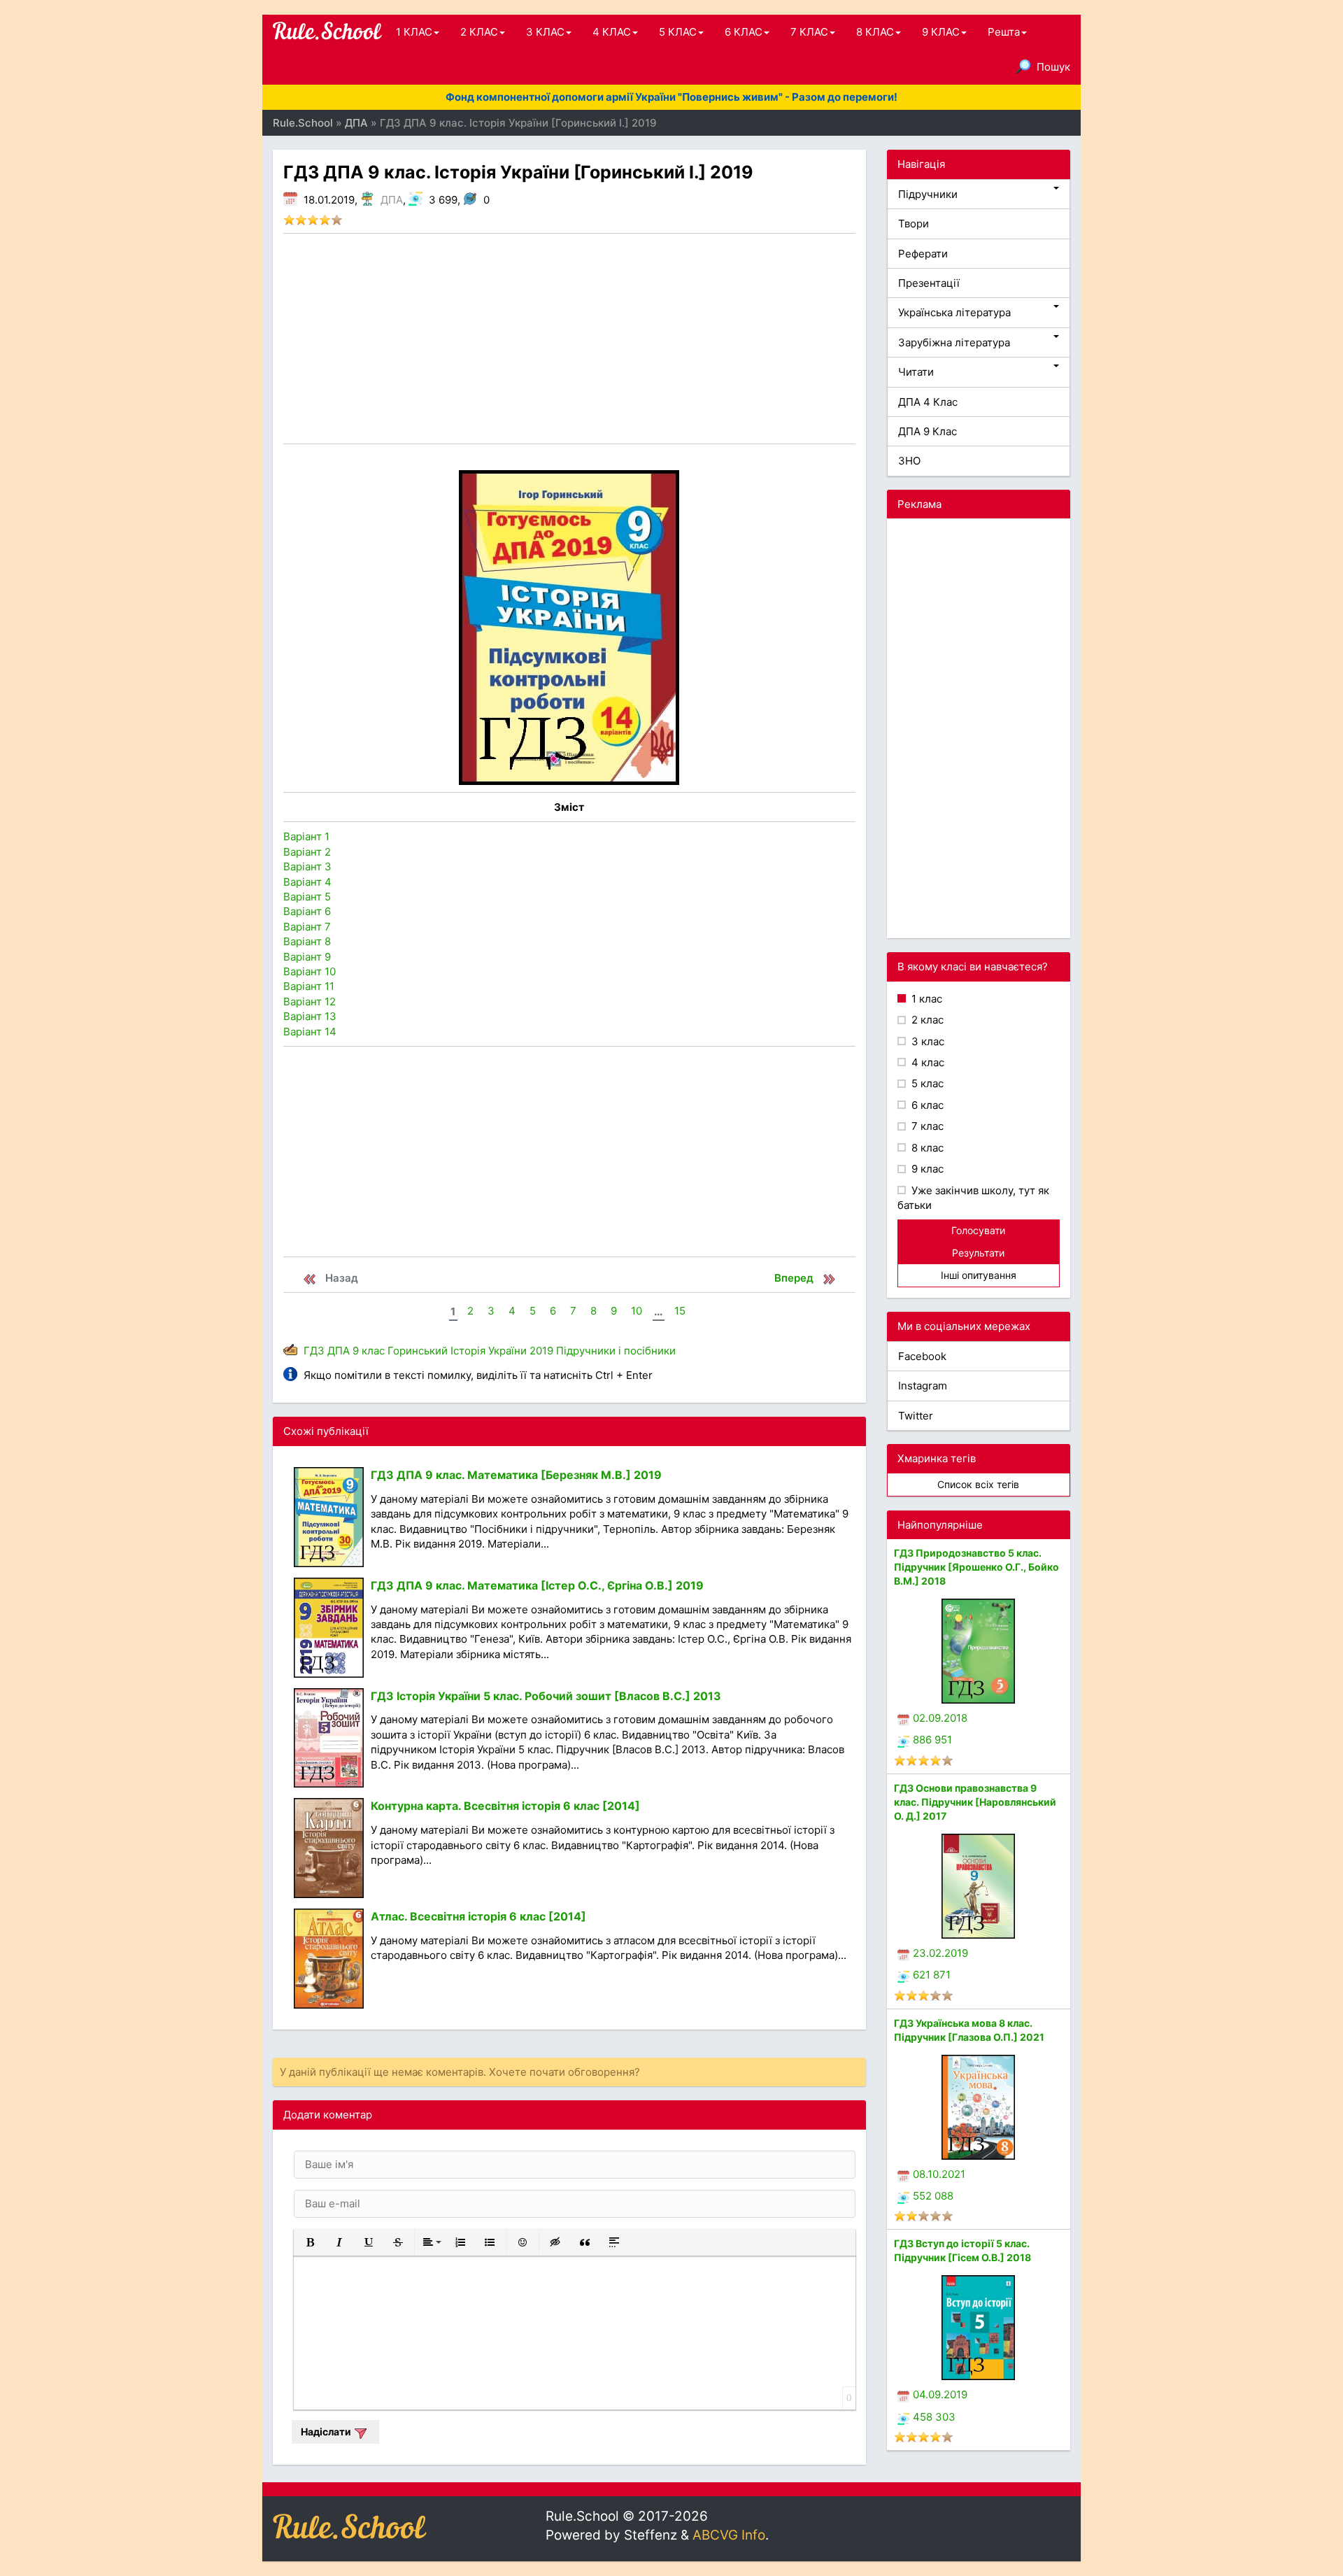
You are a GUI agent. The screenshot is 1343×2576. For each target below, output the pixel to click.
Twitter (916, 1416)
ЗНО (909, 461)
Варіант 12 (310, 1002)
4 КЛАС (612, 32)
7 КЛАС (809, 32)
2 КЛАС (479, 32)
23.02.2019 (940, 1953)
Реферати (923, 254)
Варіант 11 (309, 986)
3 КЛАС (545, 32)
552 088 (933, 2196)
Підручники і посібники (616, 1351)
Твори (914, 224)
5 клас (926, 1083)
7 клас (926, 1126)
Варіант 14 (310, 1032)
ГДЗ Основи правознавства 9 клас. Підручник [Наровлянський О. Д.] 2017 (975, 1802)
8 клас (926, 1148)
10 (637, 1311)
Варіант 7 (307, 927)
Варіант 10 (310, 971)
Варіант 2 (307, 852)
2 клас (926, 1020)
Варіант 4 (307, 882)
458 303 (934, 2417)
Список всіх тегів (978, 1484)
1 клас (925, 999)
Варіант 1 (306, 836)
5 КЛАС (678, 32)
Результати (978, 1253)
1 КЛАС (414, 32)
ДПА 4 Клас (928, 402)
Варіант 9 (307, 957)
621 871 (932, 1975)
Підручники (928, 194)
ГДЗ (314, 1351)
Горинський (418, 1351)
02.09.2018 (940, 1718)
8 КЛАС (875, 32)
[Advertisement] (569, 339)
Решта (1004, 32)
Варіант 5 (307, 897)
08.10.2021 (939, 2174)
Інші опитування (979, 1275)
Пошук (1053, 67)
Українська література (954, 312)
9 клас (369, 1351)
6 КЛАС (744, 32)
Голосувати (978, 1230)
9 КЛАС (941, 32)
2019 (541, 1351)
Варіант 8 (307, 941)
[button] (310, 2242)
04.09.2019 (940, 2394)
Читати (916, 372)
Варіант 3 (307, 866)
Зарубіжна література (954, 342)
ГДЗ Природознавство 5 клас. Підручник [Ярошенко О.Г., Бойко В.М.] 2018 (976, 1567)
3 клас (926, 1041)
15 (680, 1311)
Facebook (922, 1356)
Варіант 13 (310, 1016)
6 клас (926, 1105)
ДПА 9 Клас (928, 431)
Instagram (923, 1386)
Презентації (929, 283)
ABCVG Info (729, 2535)
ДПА (392, 200)
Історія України (489, 1351)
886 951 (932, 1740)
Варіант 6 (307, 911)
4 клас (926, 1062)
